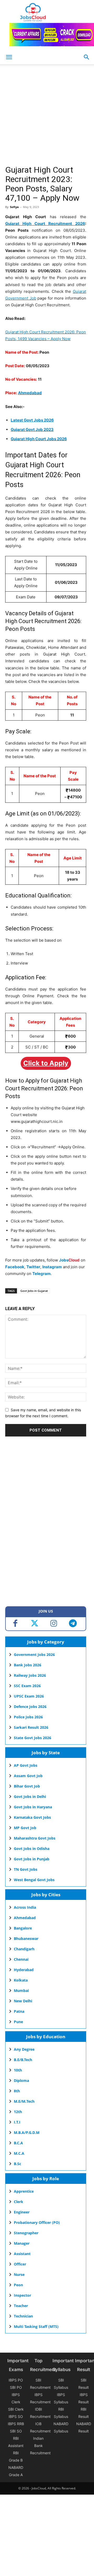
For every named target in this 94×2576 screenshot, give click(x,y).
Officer (20, 2264)
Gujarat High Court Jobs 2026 (39, 439)
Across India (25, 1907)
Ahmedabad (30, 393)
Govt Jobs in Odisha (32, 1849)
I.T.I (17, 2122)
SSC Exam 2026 (27, 1686)
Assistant (22, 2254)
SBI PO (16, 2387)
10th (18, 2070)
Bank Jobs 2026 (28, 1665)
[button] (87, 57)
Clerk (19, 2202)
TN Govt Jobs (26, 1869)
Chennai (21, 1959)
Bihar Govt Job (27, 1786)
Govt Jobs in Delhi (30, 1797)
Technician (23, 2316)
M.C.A (19, 2153)
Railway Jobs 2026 (30, 1675)
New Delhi (23, 2001)
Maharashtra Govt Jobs (35, 1838)
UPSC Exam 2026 (29, 1696)
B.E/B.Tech (23, 2060)
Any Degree (24, 2049)
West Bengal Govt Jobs (34, 1880)
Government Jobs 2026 (34, 1655)
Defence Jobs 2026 (30, 1707)
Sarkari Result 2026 (31, 1727)
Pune (18, 2022)
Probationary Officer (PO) (37, 2222)
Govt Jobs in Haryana (33, 1807)
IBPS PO (16, 2380)
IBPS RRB (16, 2424)
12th (18, 2112)
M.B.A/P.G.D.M (27, 2132)
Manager (22, 2243)
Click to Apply (46, 1063)
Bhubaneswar (26, 1939)
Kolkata (21, 1980)
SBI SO (16, 2431)
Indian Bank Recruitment (40, 2446)
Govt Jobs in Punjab (32, 1859)
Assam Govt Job (28, 1776)
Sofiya (14, 207)
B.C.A (18, 2143)
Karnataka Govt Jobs (32, 1817)
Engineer (22, 2212)
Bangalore (23, 1928)
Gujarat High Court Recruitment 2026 (45, 224)
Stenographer (26, 2233)
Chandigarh (24, 1949)
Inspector (22, 2295)
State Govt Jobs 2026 (33, 1738)
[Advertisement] (47, 116)
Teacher (21, 2306)
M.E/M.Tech (24, 2101)
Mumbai (21, 1991)
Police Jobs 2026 (28, 1717)
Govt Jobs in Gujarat (34, 1291)
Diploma (21, 2080)
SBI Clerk (16, 2409)
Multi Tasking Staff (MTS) (36, 2326)
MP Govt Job (25, 1828)
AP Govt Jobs (26, 1765)
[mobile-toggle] (9, 57)
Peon (18, 2285)
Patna (19, 2011)
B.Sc (17, 2164)
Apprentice (24, 2191)
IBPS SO (16, 2416)
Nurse (19, 2274)
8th (17, 2091)
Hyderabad (24, 1970)
